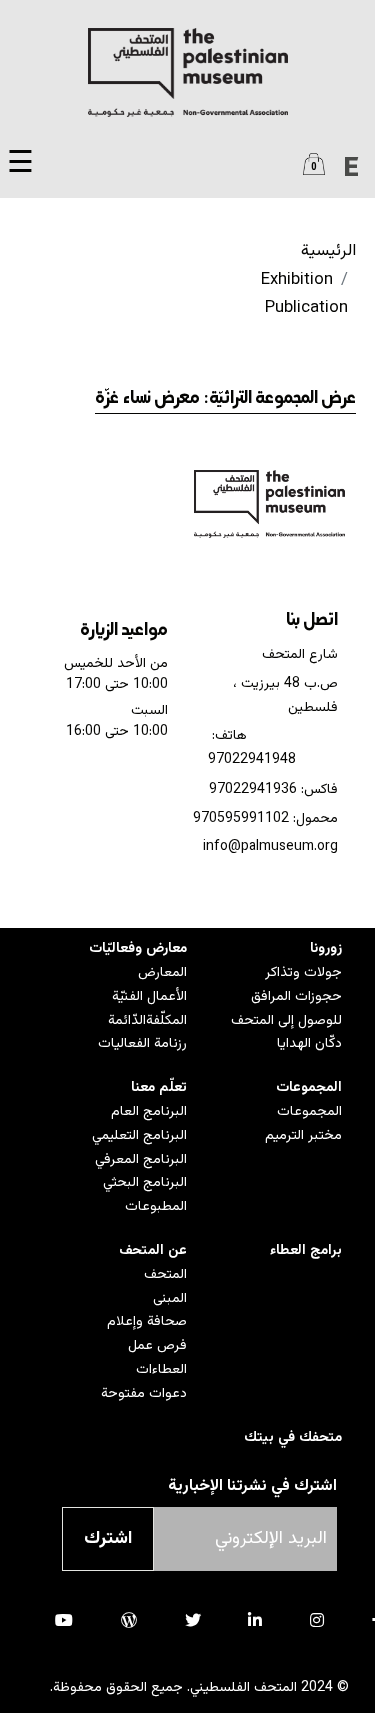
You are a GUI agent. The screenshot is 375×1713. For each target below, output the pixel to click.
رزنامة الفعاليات (142, 1044)
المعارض (162, 973)
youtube (64, 1620)
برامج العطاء (306, 1251)
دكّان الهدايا (309, 1044)
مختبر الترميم (303, 1136)
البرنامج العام (149, 1112)
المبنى (170, 1299)
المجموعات (309, 1088)
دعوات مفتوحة (144, 1394)
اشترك (108, 1539)
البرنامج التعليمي (139, 1136)
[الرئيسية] (187, 72)
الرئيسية (328, 251)
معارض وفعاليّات (138, 949)
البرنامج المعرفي (141, 1160)
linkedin (255, 1620)
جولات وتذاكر (303, 973)
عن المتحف (153, 1251)
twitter (193, 1620)
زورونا (326, 949)
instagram (317, 1620)
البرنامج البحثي (145, 1183)
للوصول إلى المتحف (286, 1021)
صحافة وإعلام (147, 1322)
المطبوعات (156, 1207)
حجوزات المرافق (296, 997)
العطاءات (161, 1370)
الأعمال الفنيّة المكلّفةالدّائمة (147, 1009)
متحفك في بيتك (293, 1438)
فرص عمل (157, 1346)
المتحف (165, 1275)
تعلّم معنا (159, 1088)
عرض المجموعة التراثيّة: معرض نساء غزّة (225, 399)
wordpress (129, 1620)
